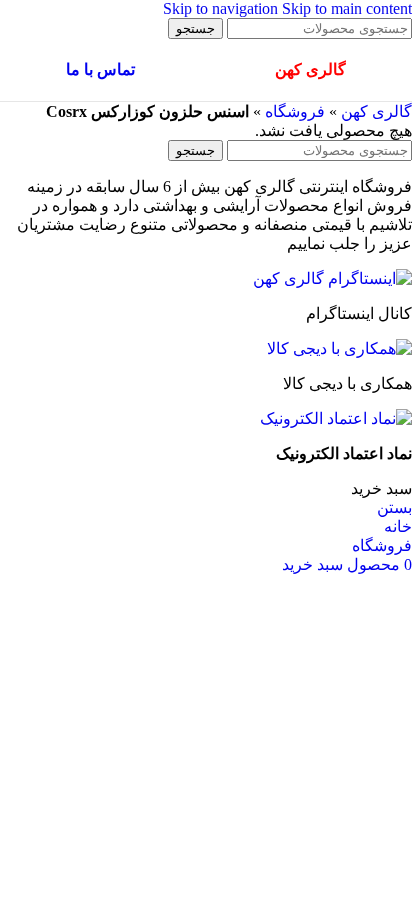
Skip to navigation (222, 8)
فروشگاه (295, 111)
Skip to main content (347, 8)
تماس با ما (100, 69)
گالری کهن (376, 111)
